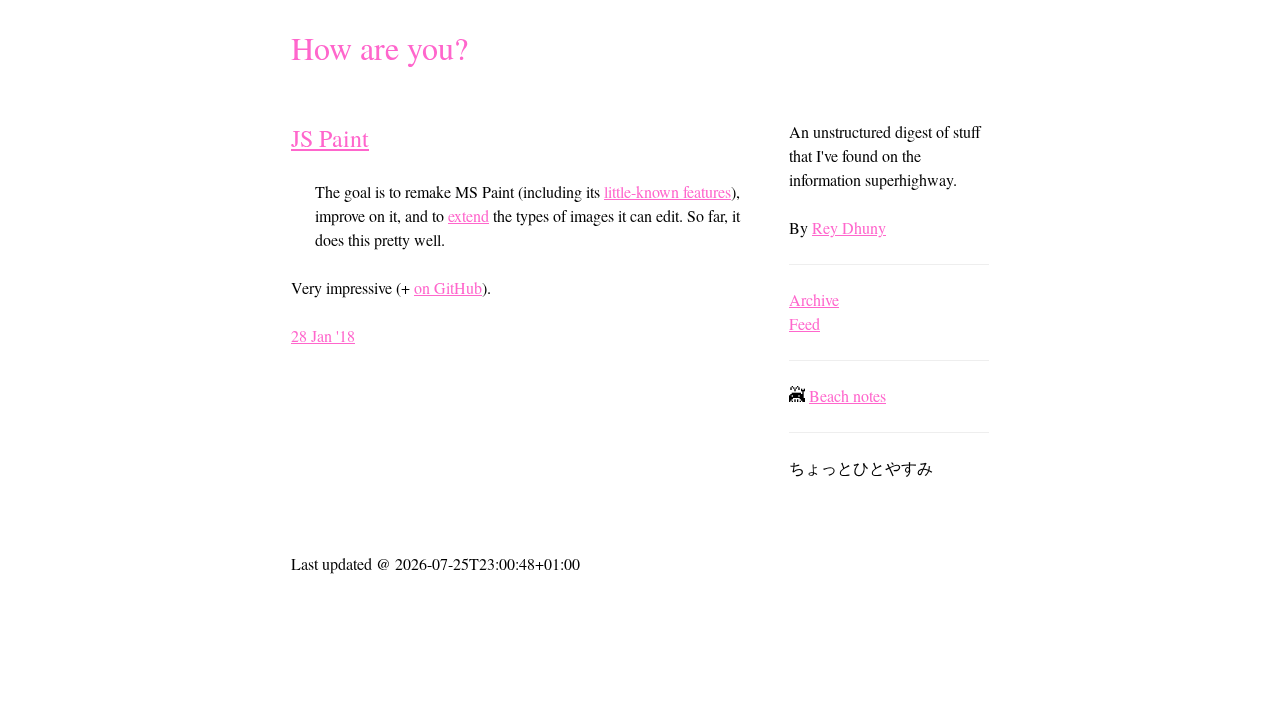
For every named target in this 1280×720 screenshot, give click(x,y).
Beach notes (847, 395)
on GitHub (448, 287)
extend (468, 215)
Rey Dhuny (849, 227)
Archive (814, 299)
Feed (804, 323)
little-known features (667, 191)
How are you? (379, 47)
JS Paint (330, 138)
